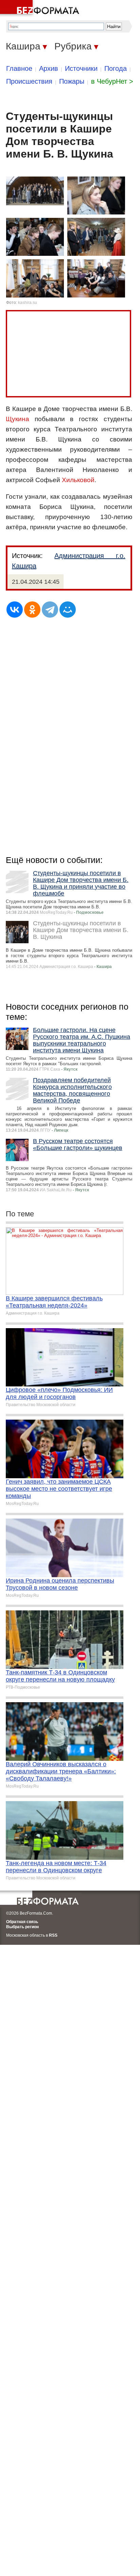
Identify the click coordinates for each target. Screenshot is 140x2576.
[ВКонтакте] (15, 610)
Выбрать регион (22, 1927)
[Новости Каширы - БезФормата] (41, 8)
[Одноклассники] (32, 610)
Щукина (17, 419)
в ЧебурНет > (112, 81)
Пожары (72, 81)
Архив (49, 68)
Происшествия (29, 81)
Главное (19, 68)
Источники (81, 68)
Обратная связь (22, 1922)
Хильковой (78, 480)
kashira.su (28, 303)
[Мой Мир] (68, 610)
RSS (53, 1935)
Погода (116, 68)
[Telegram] (50, 610)
